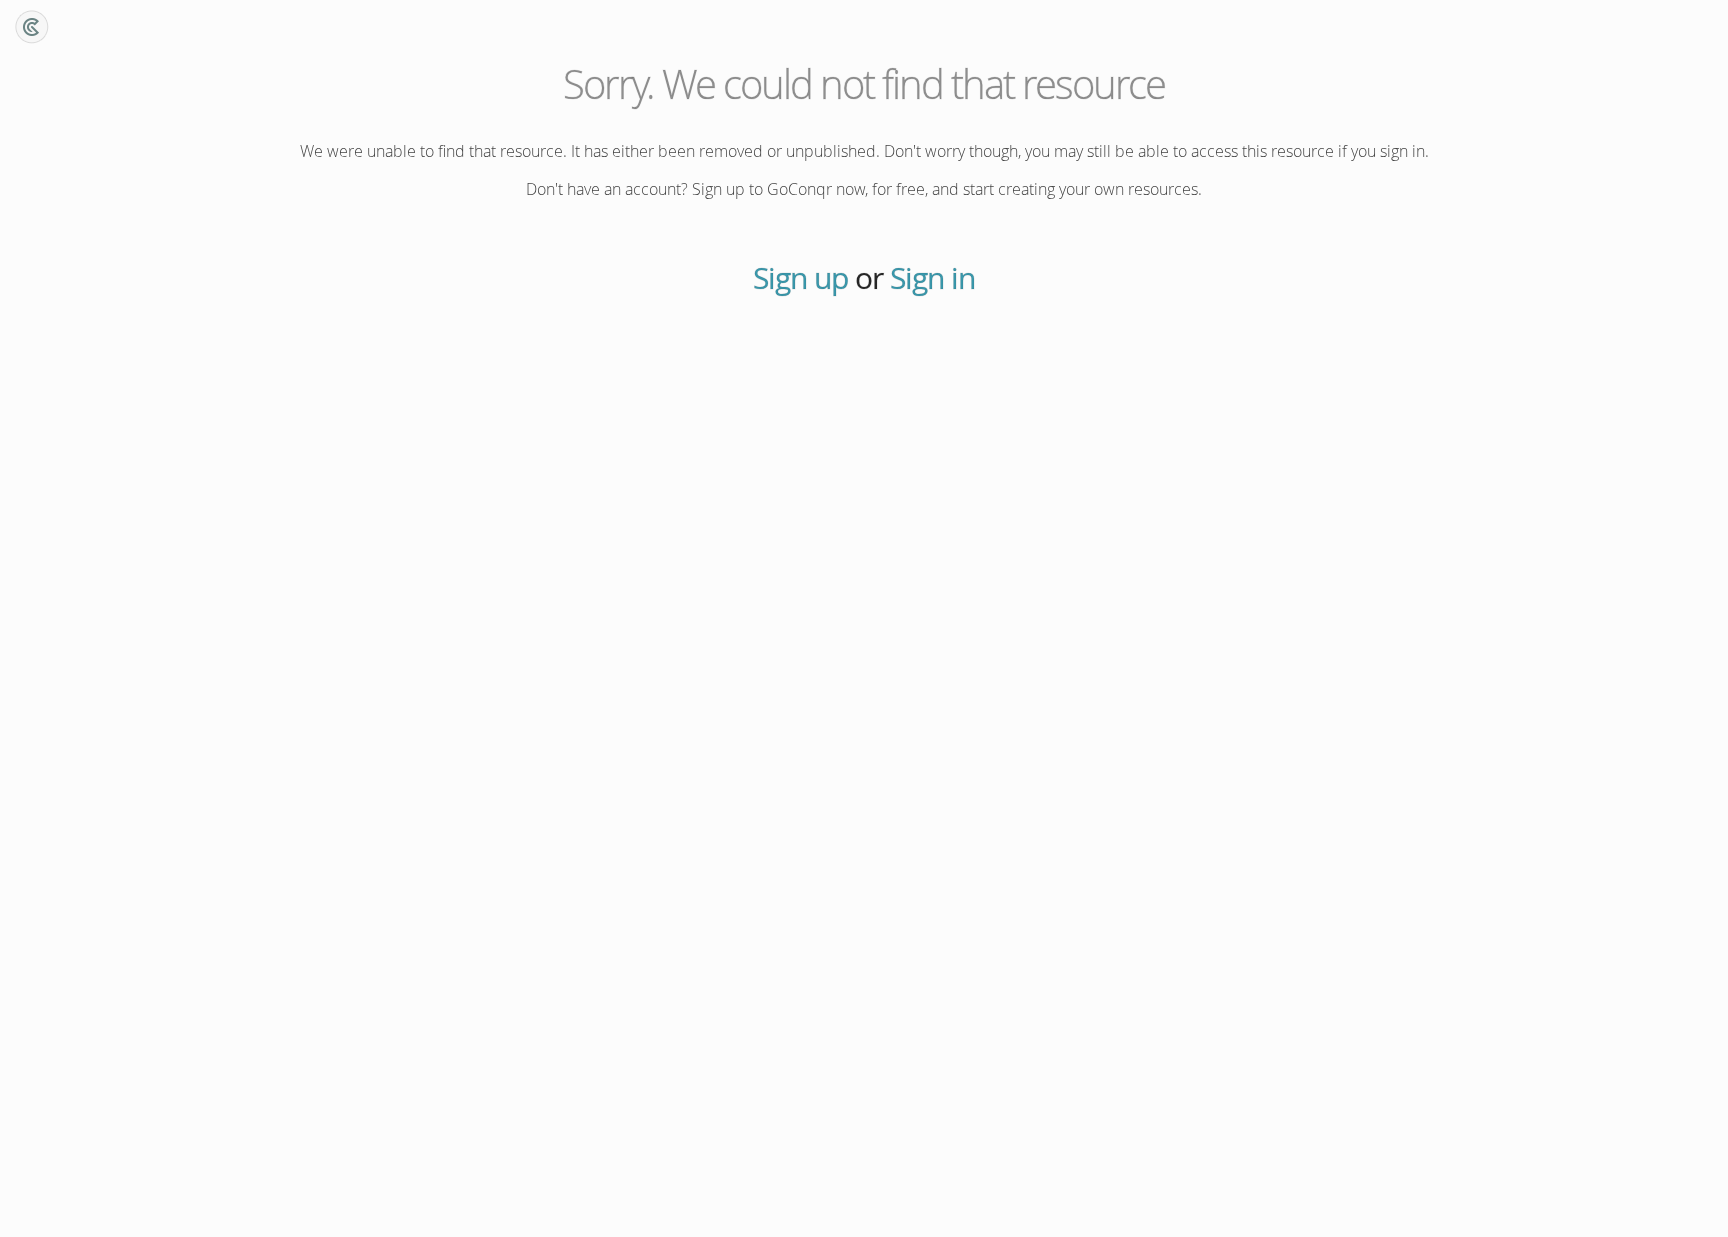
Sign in (932, 278)
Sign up (800, 278)
